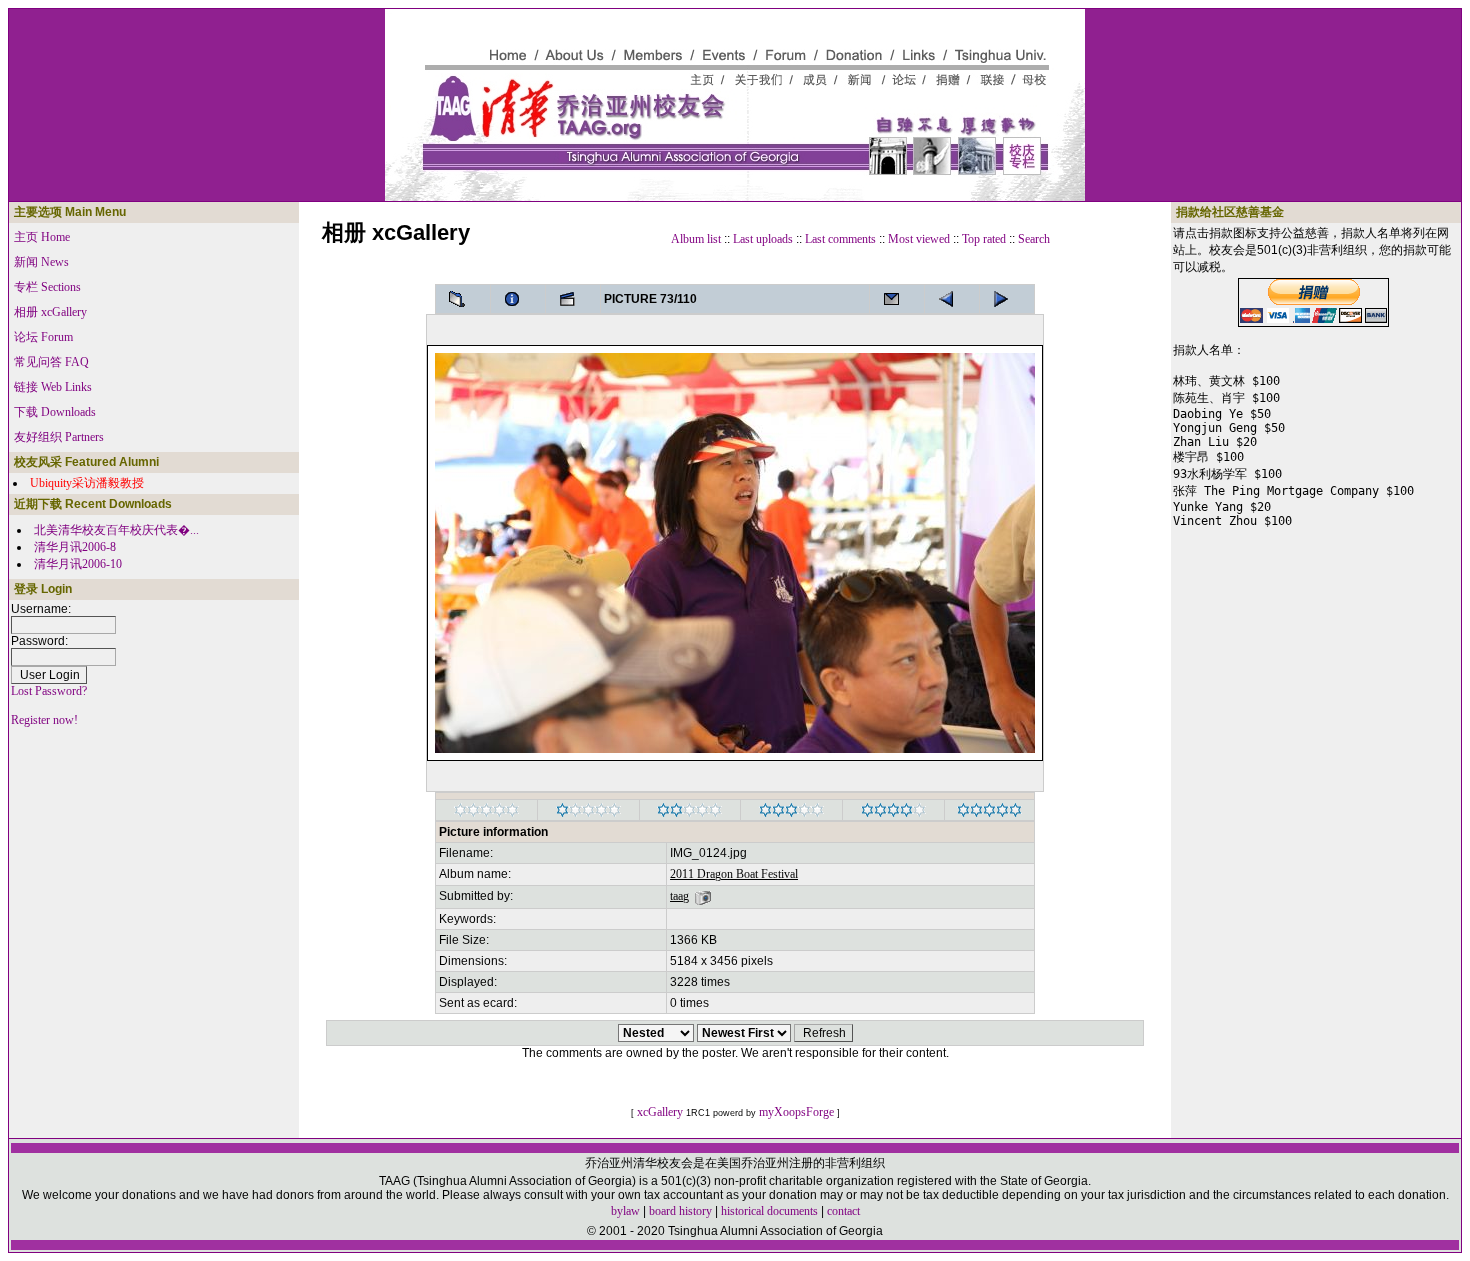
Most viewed (919, 239)
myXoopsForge (796, 1112)
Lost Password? (49, 691)
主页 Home (42, 237)
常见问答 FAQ (51, 362)
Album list (696, 239)
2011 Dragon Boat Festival (734, 874)
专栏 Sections (47, 287)
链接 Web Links (53, 387)
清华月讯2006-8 (75, 547)
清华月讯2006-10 (78, 564)
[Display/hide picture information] (518, 299)
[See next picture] (952, 299)
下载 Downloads (55, 412)
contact (843, 1211)
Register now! (44, 720)
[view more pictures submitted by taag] (703, 896)
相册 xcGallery (50, 312)
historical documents (769, 1211)
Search (1034, 239)
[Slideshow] (573, 299)
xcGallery (660, 1112)
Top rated (984, 239)
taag (679, 896)
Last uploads (763, 239)
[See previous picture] (1007, 299)
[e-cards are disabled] (897, 299)
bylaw (625, 1211)
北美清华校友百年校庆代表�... (116, 530)
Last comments (840, 239)
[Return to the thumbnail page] (463, 299)
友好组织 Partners (59, 437)
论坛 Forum (43, 337)
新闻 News (41, 262)
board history (680, 1211)
